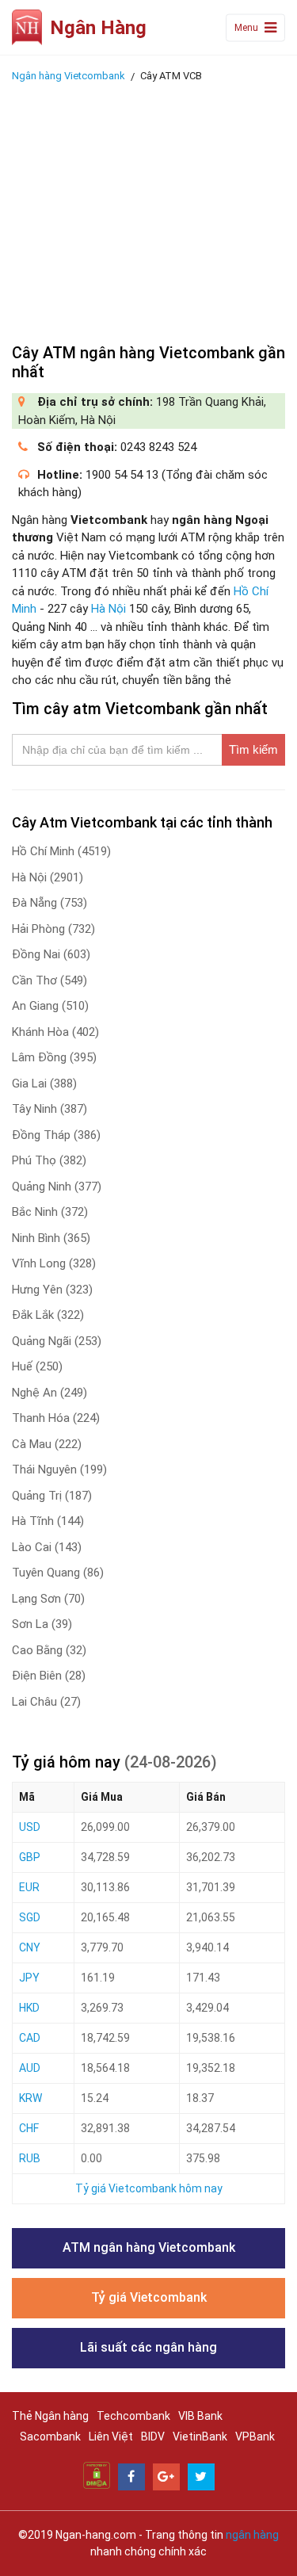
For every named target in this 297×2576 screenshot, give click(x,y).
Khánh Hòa (55, 1032)
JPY (29, 1978)
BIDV (153, 2436)
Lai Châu (46, 1702)
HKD (29, 2008)
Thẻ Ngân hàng (50, 2416)
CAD (30, 2038)
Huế (37, 1366)
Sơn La (42, 1624)
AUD (30, 2068)
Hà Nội (109, 609)
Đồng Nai (51, 954)
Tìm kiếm (253, 749)
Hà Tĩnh (48, 1521)
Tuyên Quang (58, 1573)
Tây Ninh (49, 1109)
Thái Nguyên (59, 1470)
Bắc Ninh (50, 1212)
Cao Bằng (49, 1650)
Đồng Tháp (56, 1135)
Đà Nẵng (49, 903)
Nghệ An (49, 1393)
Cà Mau (47, 1444)
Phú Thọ (49, 1160)
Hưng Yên (52, 1290)
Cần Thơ (49, 980)
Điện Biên (49, 1676)
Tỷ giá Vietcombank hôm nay (149, 2188)
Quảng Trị (52, 1496)
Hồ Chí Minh (61, 851)
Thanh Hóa (56, 1418)
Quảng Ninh (57, 1187)
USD (30, 1827)
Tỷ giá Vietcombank (149, 2297)
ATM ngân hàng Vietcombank (149, 2247)
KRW (30, 2098)
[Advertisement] (148, 208)
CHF (29, 2128)
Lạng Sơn (48, 1599)
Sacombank (50, 2436)
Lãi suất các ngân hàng (148, 2347)
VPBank (255, 2436)
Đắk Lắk (48, 1315)
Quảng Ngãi (57, 1341)
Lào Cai (47, 1547)
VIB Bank (200, 2416)
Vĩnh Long (54, 1263)
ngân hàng (252, 2535)
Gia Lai (44, 1084)
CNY (30, 1947)
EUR (29, 1887)
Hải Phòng (53, 929)
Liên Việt (111, 2436)
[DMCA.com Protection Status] (97, 2475)
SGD (30, 1917)
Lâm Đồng (54, 1057)
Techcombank (133, 2416)
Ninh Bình (51, 1238)
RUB (30, 2158)
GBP (30, 1857)
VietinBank (200, 2436)
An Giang (50, 1006)
